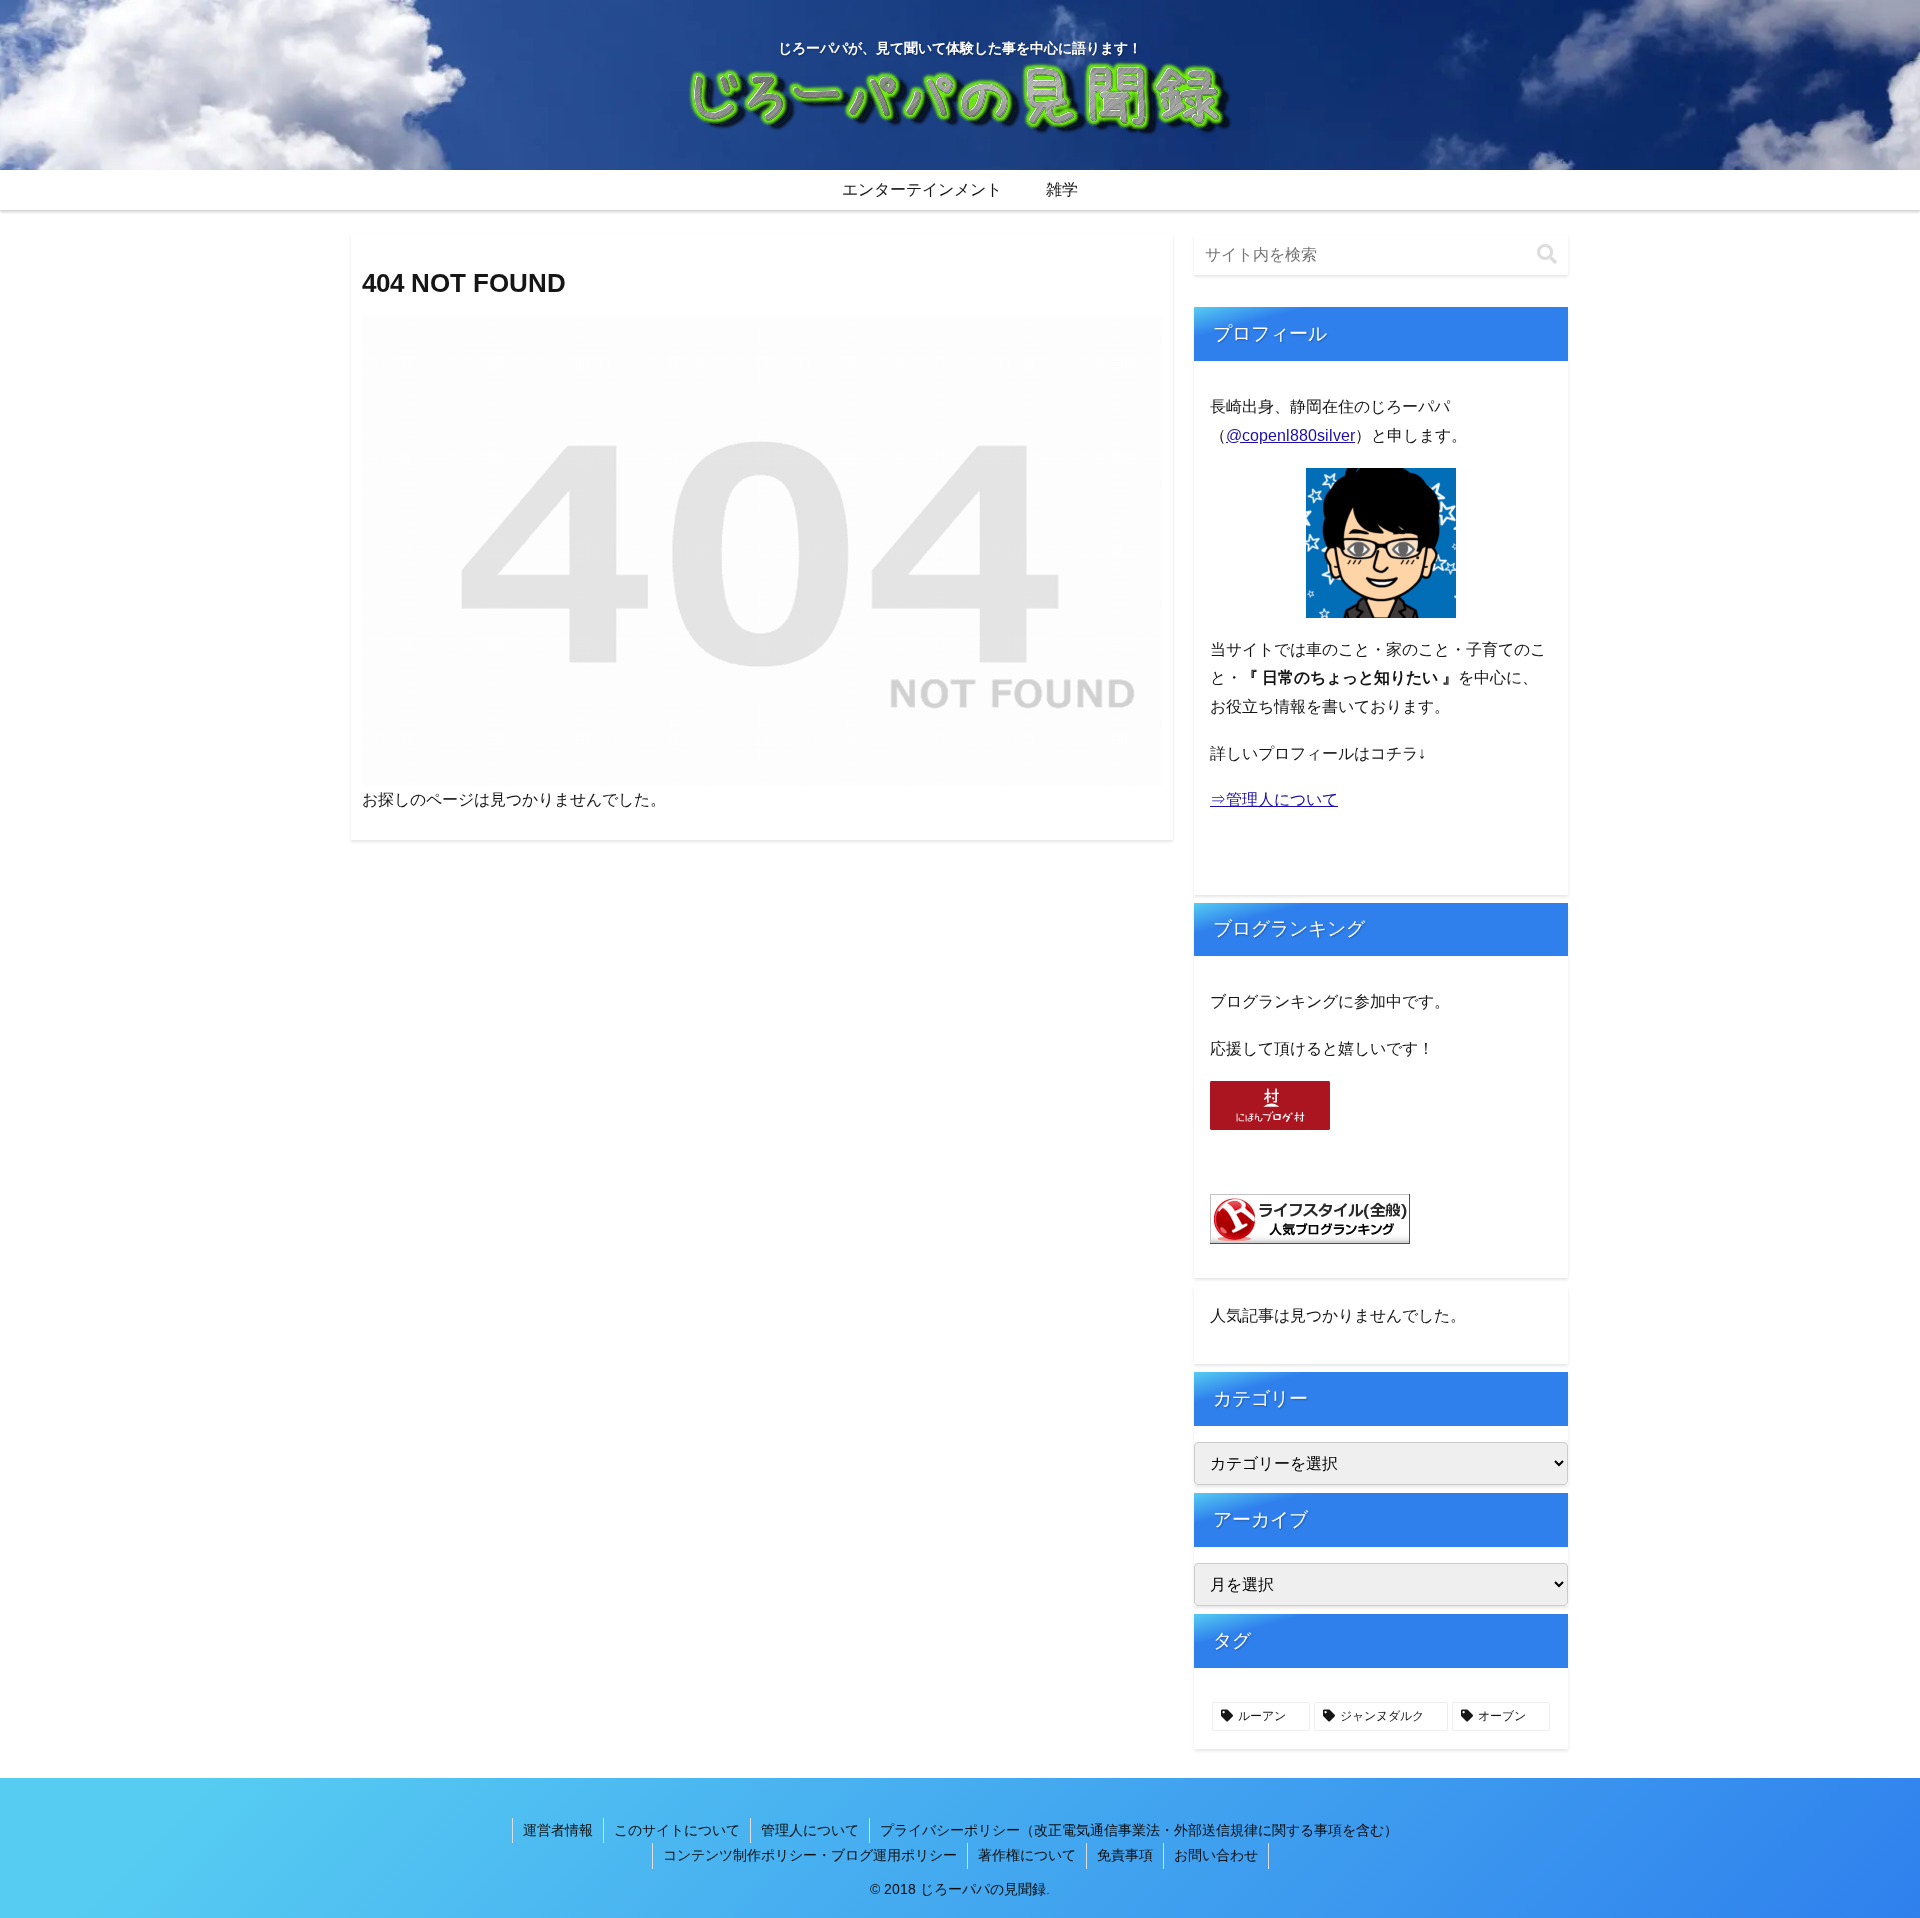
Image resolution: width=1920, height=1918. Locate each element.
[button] (1547, 254)
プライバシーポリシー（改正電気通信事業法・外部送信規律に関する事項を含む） (1139, 1830)
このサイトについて (677, 1830)
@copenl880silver (1290, 435)
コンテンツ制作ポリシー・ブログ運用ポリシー (810, 1855)
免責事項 (1125, 1855)
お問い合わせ (1216, 1855)
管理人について (810, 1830)
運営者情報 (558, 1830)
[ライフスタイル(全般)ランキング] (1310, 1218)
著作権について (1027, 1855)
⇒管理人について (1274, 799)
